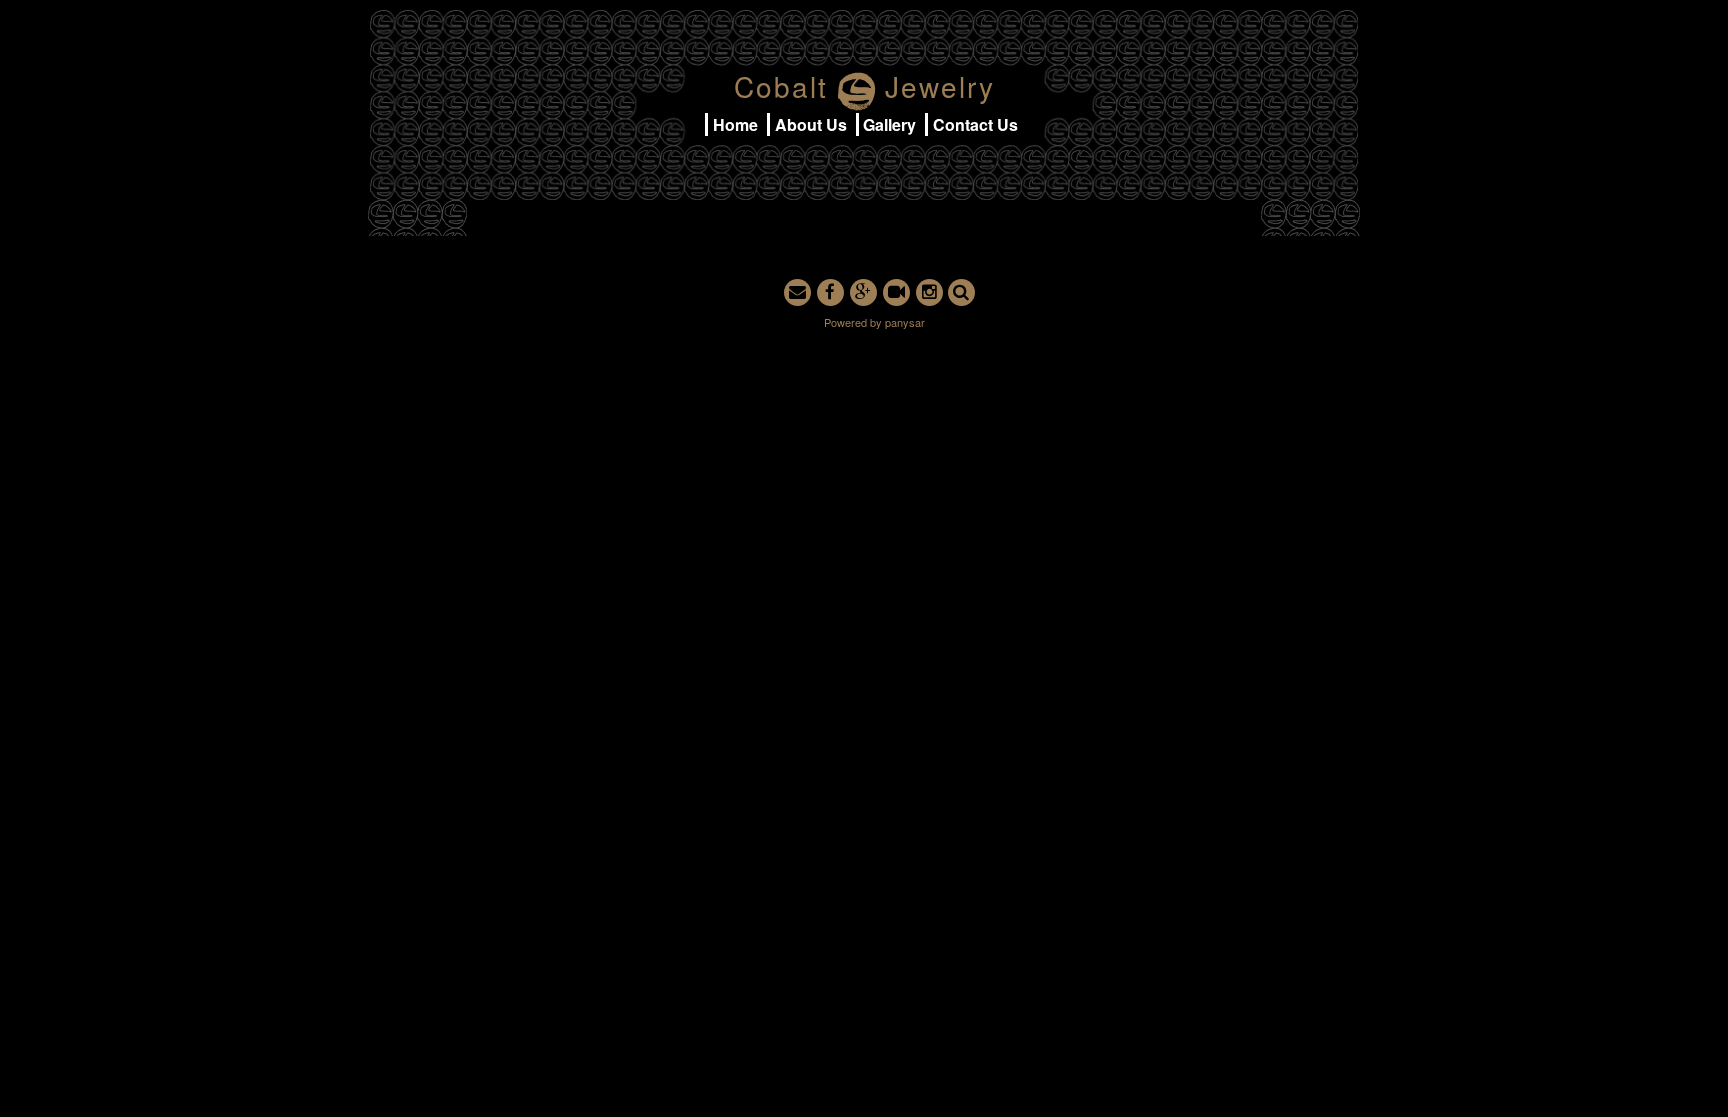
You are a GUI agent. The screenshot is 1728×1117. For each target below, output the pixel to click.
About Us (811, 124)
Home (735, 124)
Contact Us (975, 124)
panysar (905, 322)
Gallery (889, 124)
